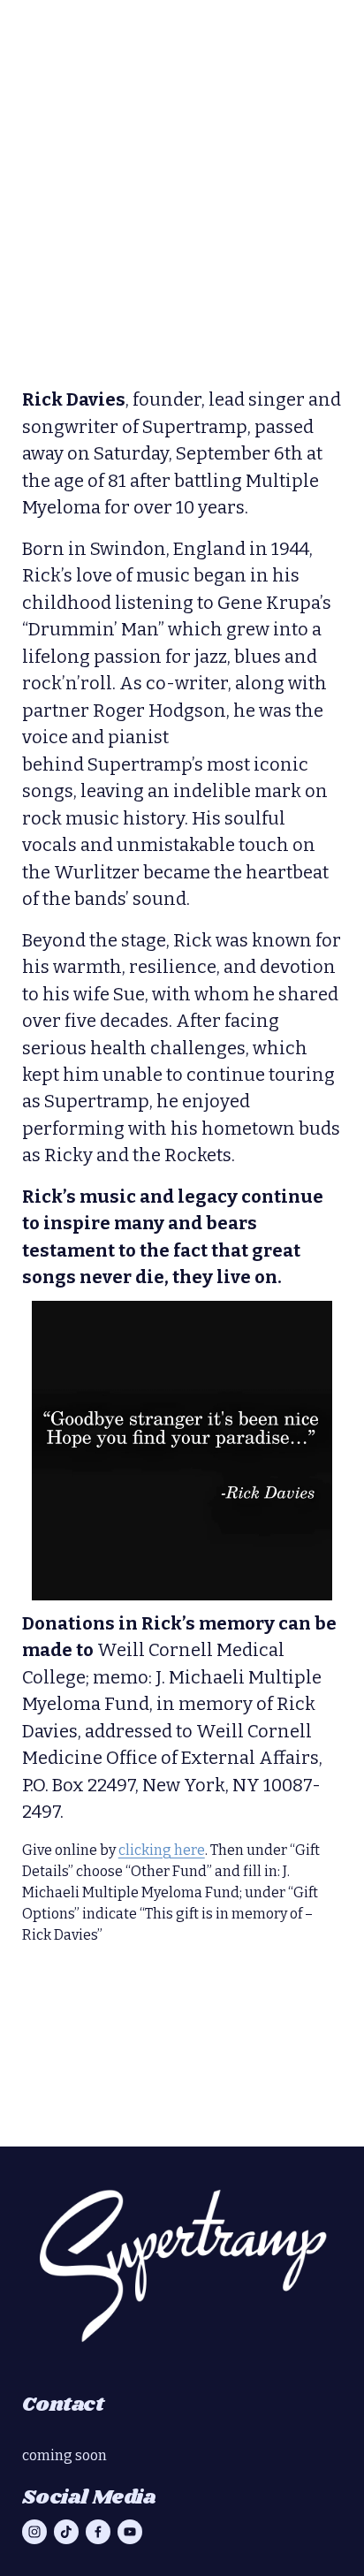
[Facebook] (98, 2532)
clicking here (162, 1850)
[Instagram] (34, 2532)
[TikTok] (66, 2532)
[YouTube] (130, 2532)
